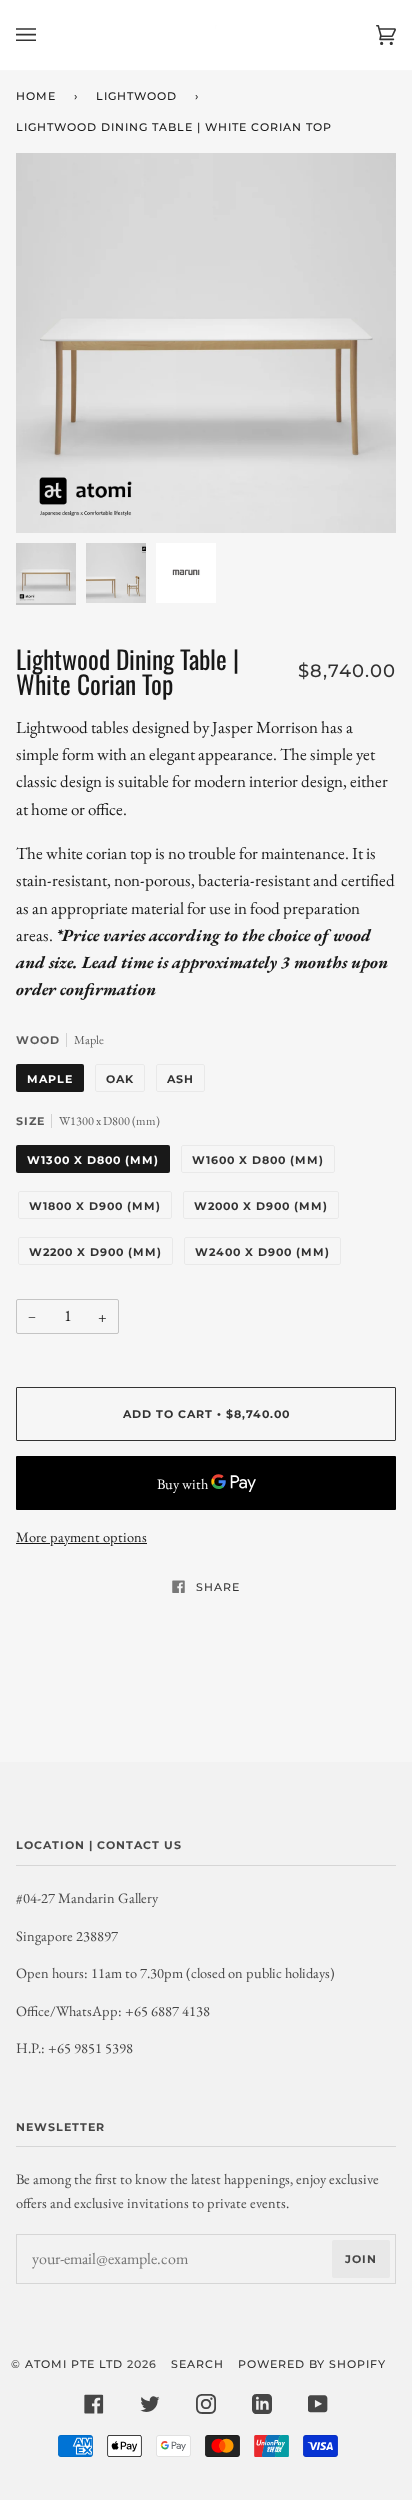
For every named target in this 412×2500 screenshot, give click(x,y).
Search (197, 2364)
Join (361, 2259)
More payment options (81, 1536)
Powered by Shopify (312, 2364)
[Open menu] (46, 35)
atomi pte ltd (74, 2364)
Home (36, 96)
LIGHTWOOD (136, 96)
